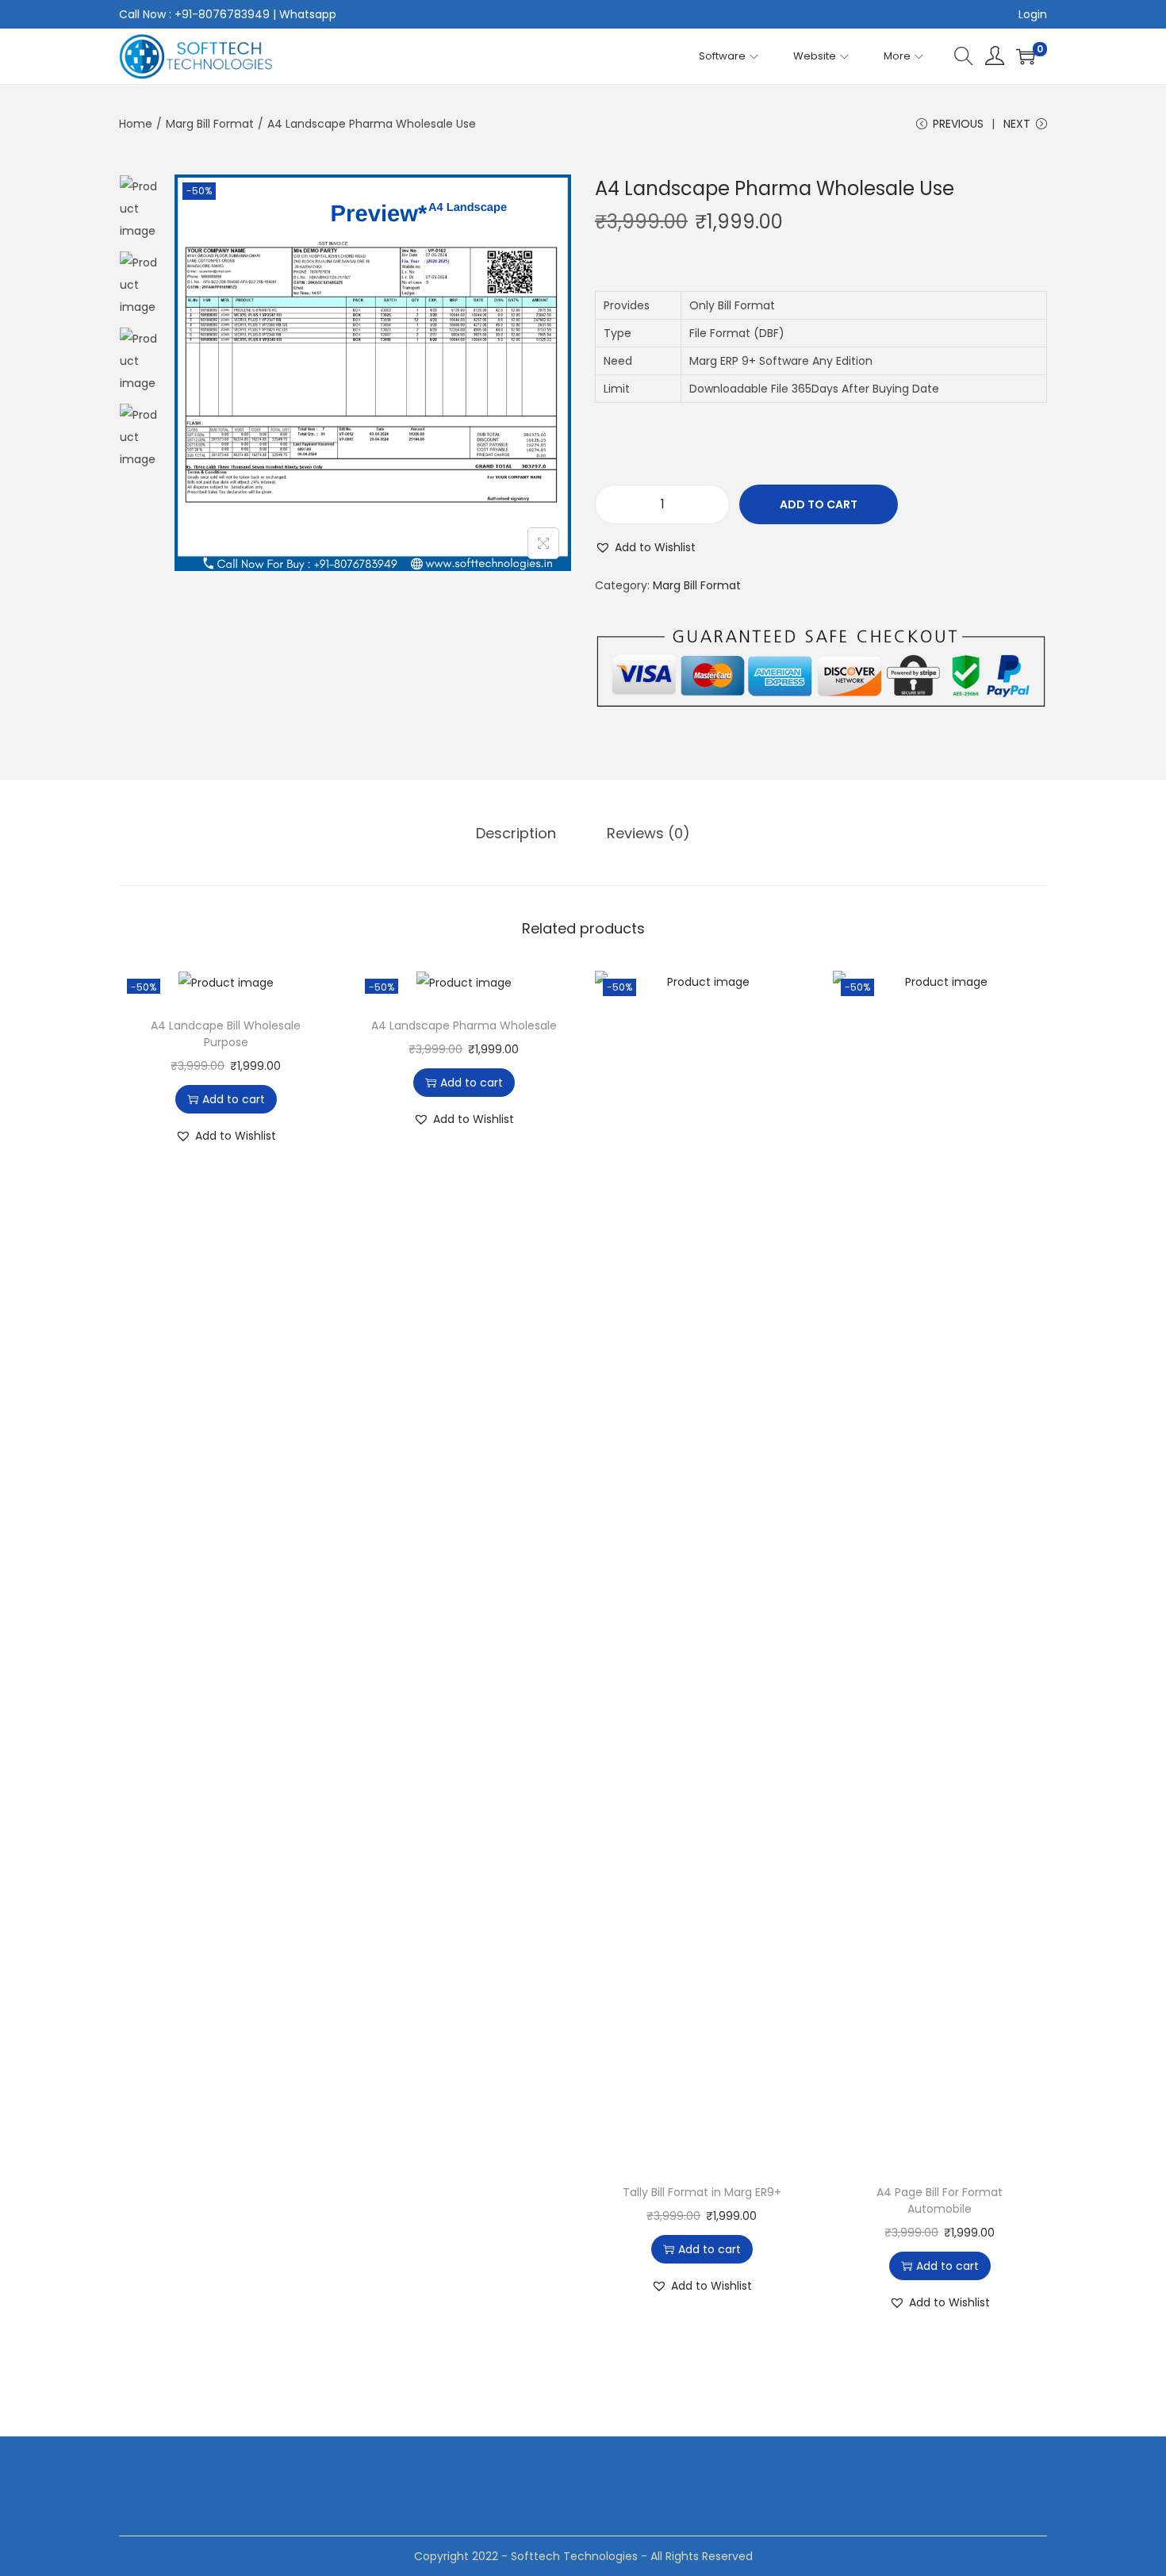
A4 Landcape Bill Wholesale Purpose (226, 1034)
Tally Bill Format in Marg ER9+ (702, 2192)
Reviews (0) (648, 833)
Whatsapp (308, 14)
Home (136, 124)
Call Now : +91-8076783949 (194, 14)
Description (516, 833)
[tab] (516, 834)
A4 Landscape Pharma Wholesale (464, 1025)
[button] (645, 547)
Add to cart (819, 504)
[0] (1026, 56)
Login (1033, 14)
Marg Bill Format (210, 124)
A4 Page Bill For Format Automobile (940, 2200)
